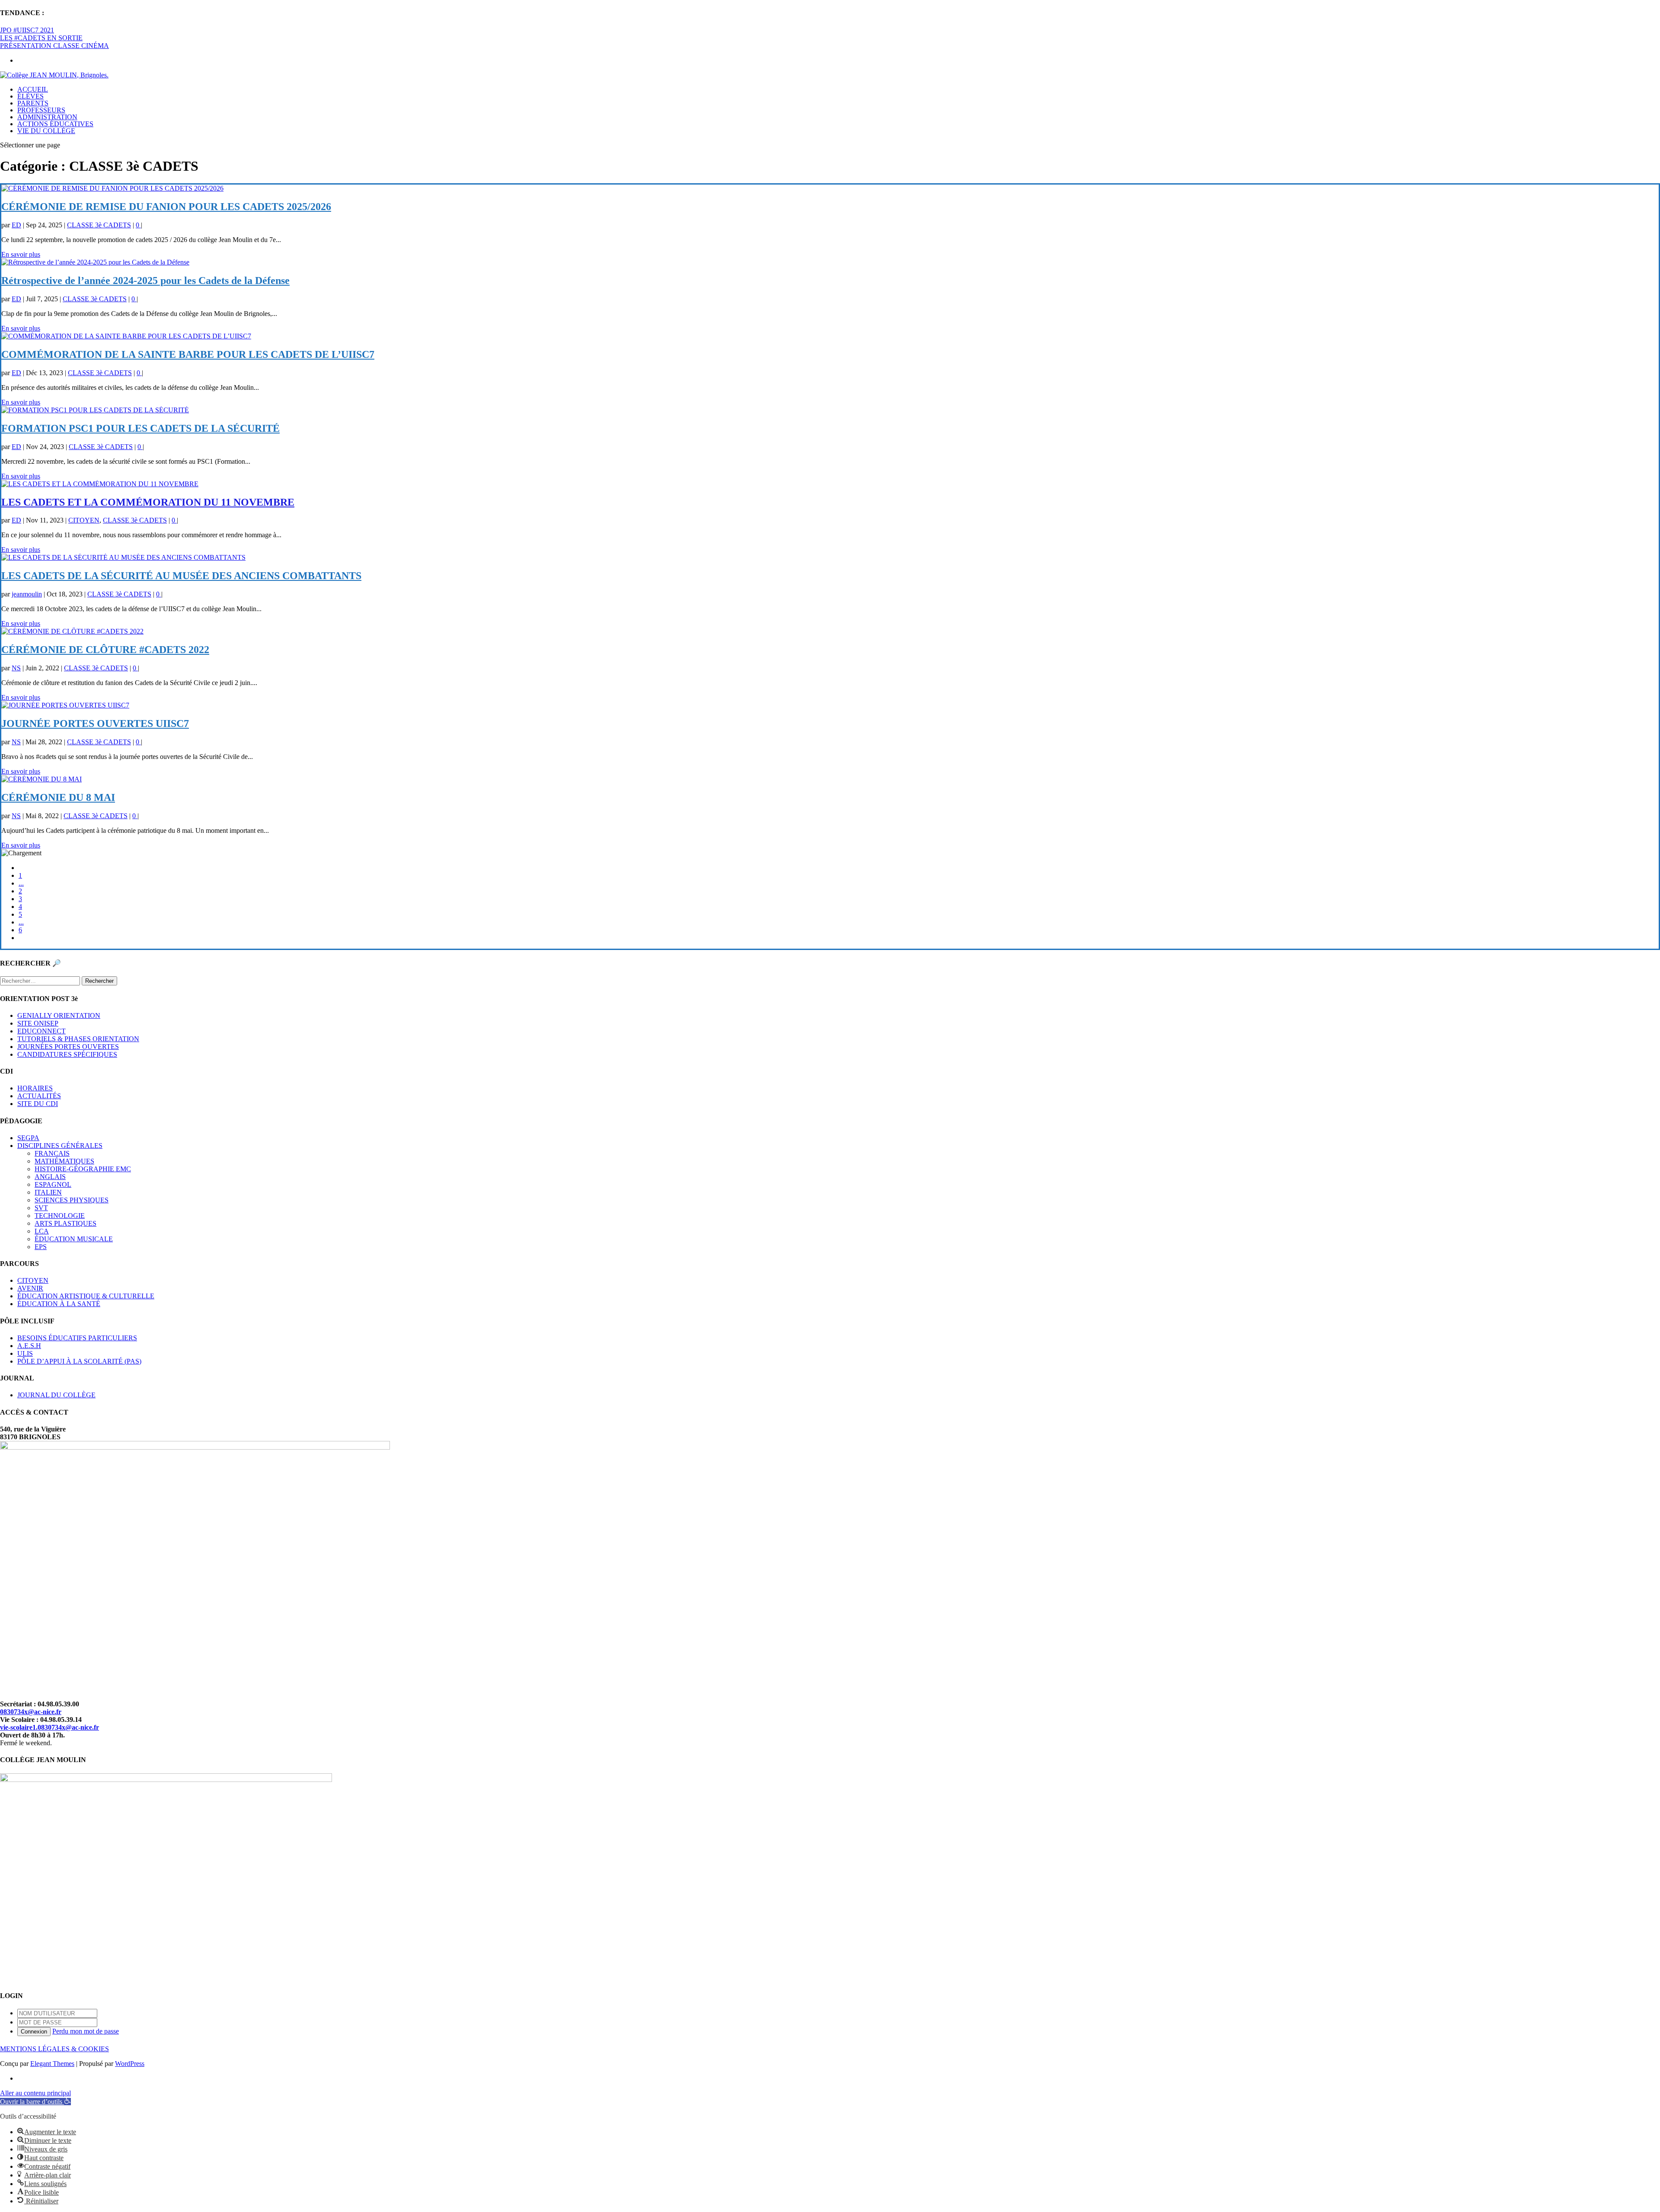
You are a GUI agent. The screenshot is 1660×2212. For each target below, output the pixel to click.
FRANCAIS (52, 1153)
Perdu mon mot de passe (86, 2031)
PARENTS (33, 103)
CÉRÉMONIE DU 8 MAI (58, 797)
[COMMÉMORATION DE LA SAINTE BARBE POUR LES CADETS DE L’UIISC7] (126, 336)
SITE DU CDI (38, 1104)
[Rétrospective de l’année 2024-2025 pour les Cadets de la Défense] (95, 262)
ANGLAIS (50, 1177)
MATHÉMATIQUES (64, 1161)
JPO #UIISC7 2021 (27, 30)
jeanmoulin (27, 594)
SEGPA (28, 1138)
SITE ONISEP (38, 1023)
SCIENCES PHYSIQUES (72, 1200)
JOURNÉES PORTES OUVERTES (68, 1047)
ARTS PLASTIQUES (65, 1223)
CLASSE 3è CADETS (99, 225)
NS (16, 668)
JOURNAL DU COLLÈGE (56, 1395)
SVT (41, 1208)
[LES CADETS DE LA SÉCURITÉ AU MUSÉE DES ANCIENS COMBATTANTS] (123, 557)
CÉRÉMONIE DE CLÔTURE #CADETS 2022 (105, 650)
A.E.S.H (29, 1346)
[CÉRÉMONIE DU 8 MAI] (41, 779)
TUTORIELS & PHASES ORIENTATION (78, 1039)
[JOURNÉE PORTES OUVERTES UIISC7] (65, 705)
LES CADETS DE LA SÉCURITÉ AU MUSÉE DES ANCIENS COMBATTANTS (181, 576)
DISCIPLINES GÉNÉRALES (60, 1146)
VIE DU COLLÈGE (46, 131)
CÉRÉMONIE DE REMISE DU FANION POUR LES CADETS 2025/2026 (166, 207)
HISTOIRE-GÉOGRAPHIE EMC (83, 1169)
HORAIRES (35, 1088)
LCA (42, 1231)
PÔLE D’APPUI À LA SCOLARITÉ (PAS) (79, 1361)
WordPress (130, 2064)
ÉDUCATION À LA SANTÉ (59, 1304)
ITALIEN (48, 1192)
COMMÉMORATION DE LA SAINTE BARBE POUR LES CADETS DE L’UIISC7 (188, 354)
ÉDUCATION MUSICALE (74, 1239)
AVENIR (30, 1288)
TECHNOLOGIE (60, 1216)
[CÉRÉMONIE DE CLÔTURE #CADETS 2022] (72, 631)
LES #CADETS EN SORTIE (41, 38)
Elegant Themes (52, 2064)
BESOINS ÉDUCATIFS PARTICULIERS (77, 1338)
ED (16, 225)
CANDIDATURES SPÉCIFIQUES (67, 1054)
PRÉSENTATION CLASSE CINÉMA (54, 46)
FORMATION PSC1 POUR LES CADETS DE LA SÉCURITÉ (140, 428)
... (21, 883)
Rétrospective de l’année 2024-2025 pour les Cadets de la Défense (145, 280)
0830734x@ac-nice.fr (31, 1712)
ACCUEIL (33, 89)
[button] (35, 2102)
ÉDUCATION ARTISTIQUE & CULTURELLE (86, 1296)
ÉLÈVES (30, 96)
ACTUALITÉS (39, 1096)
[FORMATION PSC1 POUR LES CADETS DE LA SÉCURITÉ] (95, 410)
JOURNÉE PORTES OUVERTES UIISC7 (95, 724)
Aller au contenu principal (35, 2093)
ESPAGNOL (53, 1184)
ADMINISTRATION (47, 117)
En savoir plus (21, 254)
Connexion (34, 2032)
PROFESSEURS (41, 110)
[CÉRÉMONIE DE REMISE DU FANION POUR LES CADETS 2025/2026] (112, 188)
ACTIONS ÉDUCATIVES (55, 124)
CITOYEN (84, 520)
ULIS (25, 1353)
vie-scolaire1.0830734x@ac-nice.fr (49, 1727)
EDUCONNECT (41, 1031)
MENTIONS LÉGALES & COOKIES (54, 2049)
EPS (41, 1247)
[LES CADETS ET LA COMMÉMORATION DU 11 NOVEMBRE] (100, 484)
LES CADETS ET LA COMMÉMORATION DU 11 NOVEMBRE (148, 502)
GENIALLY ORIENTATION (59, 1015)
